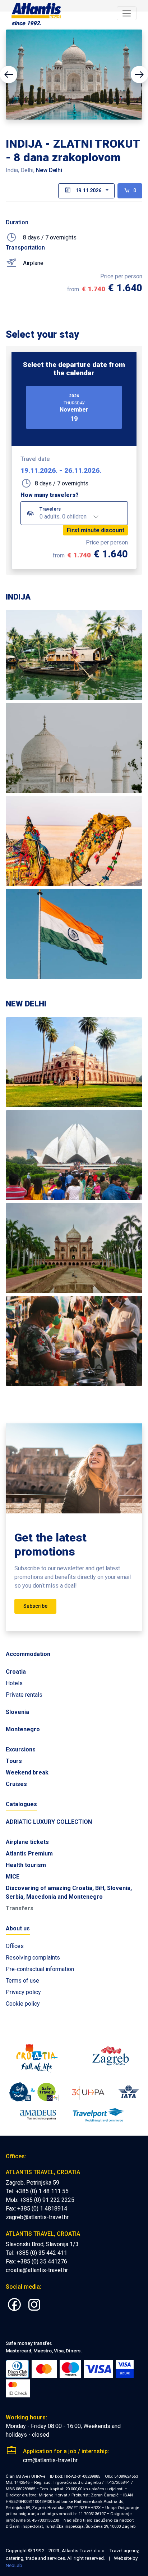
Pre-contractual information (40, 1969)
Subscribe (35, 1606)
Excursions (21, 1749)
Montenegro (23, 1729)
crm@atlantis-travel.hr (50, 2460)
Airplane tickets (27, 1842)
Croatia (16, 1672)
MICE (13, 1877)
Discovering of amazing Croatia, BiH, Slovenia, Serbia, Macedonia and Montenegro (69, 1892)
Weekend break (27, 1772)
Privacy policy (23, 1992)
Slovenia (17, 1712)
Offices (15, 1946)
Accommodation (28, 1654)
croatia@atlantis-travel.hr (37, 2270)
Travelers (50, 509)
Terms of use (22, 1981)
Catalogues (21, 1804)
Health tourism (26, 1865)
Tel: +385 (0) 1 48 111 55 (37, 2191)
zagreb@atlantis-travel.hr (37, 2217)
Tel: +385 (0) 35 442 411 (36, 2253)
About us (18, 1928)
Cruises (16, 1784)
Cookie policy (23, 2004)
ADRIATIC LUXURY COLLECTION (49, 1822)
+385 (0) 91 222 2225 (47, 2200)
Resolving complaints (33, 1958)
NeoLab (14, 2565)
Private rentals (24, 1695)
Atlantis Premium (29, 1854)
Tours (14, 1761)
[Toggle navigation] (127, 14)
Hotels (14, 1683)
